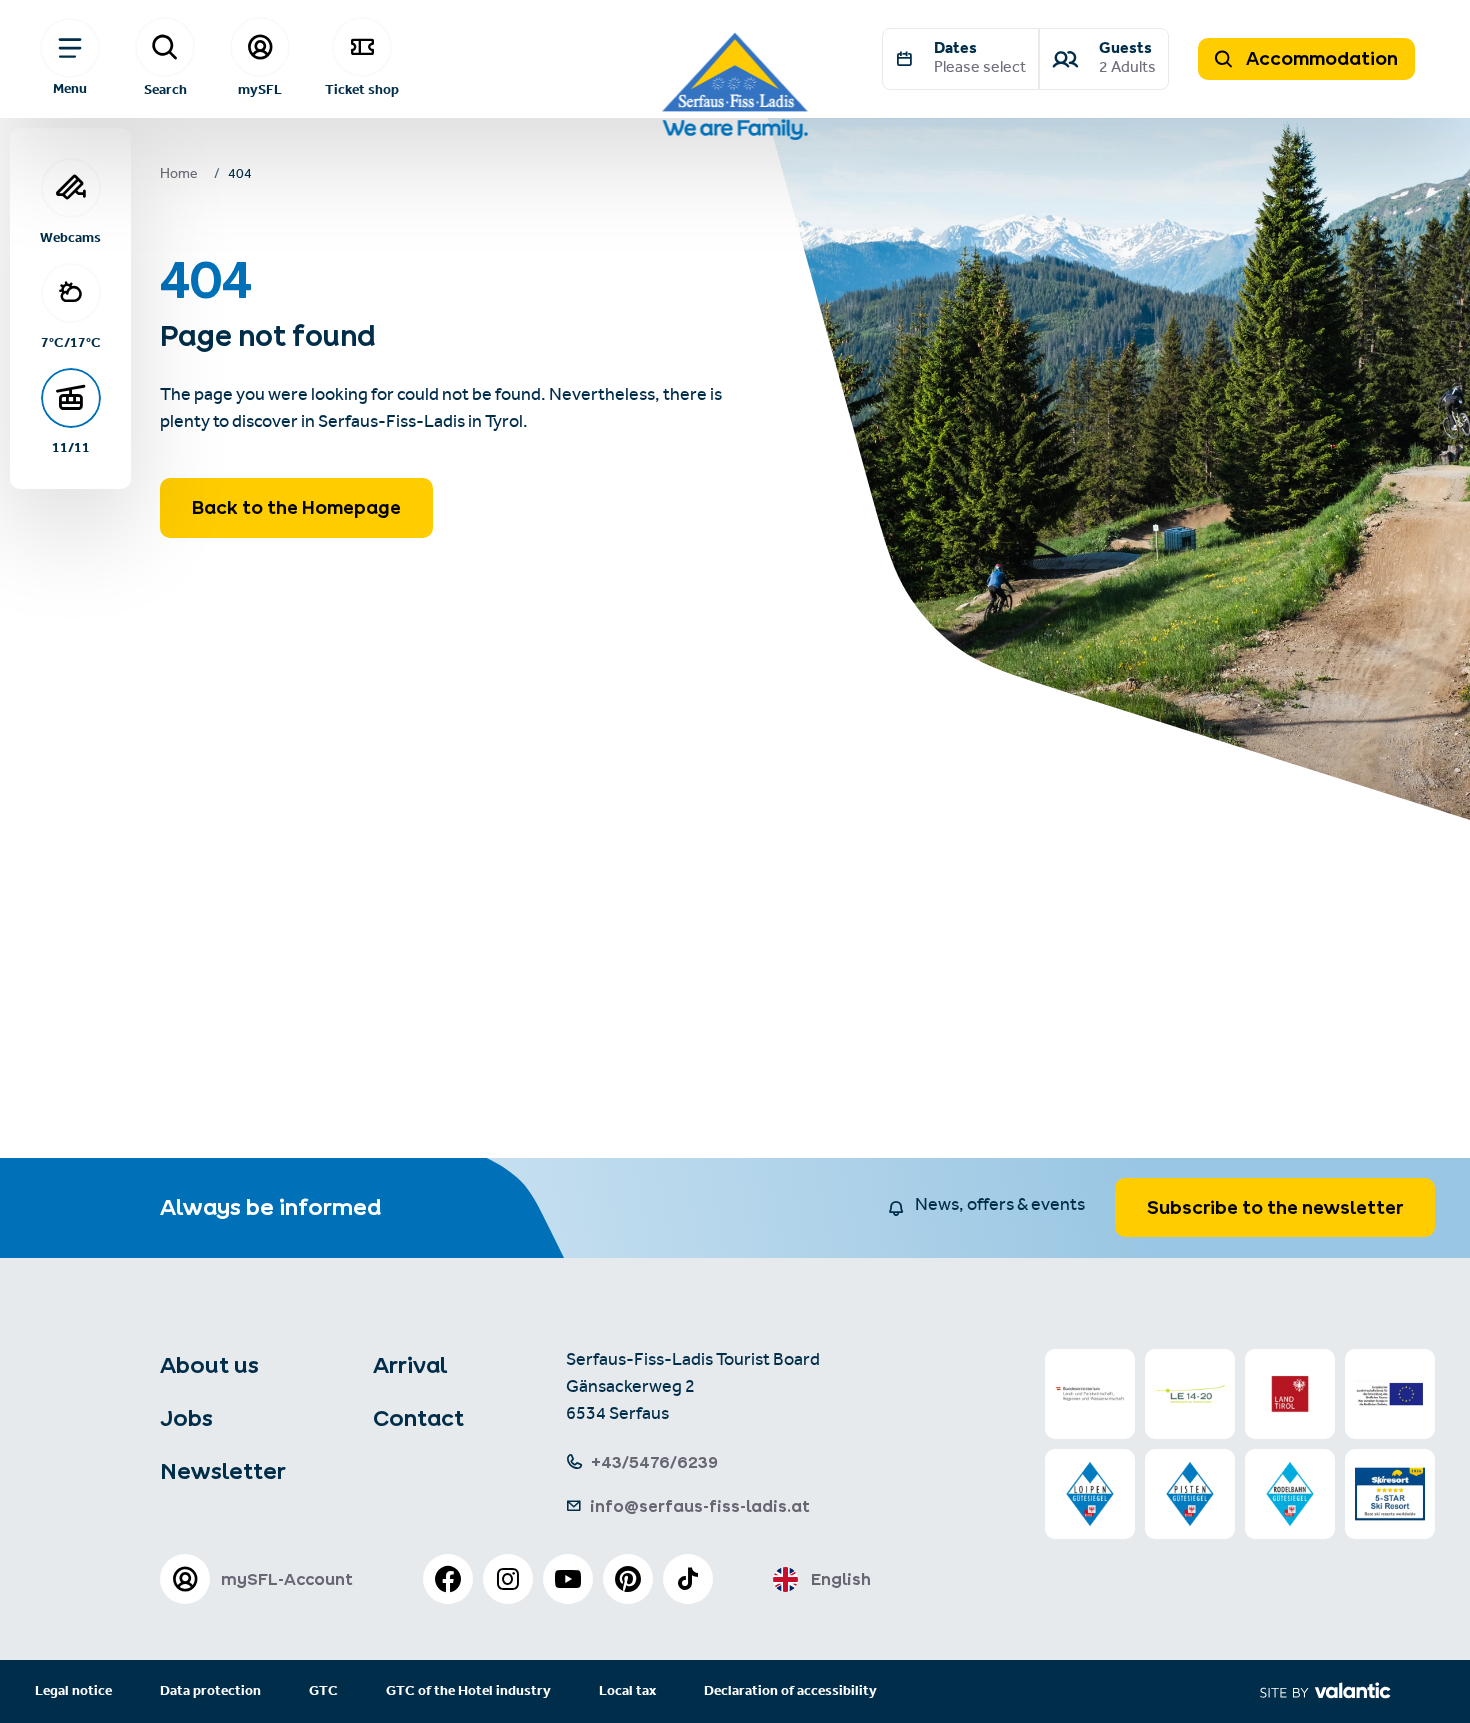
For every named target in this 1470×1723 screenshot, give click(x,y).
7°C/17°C (71, 342)
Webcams (70, 237)
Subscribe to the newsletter (1275, 1207)
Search (165, 89)
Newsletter (223, 1471)
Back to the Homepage (296, 507)
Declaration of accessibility (790, 1691)
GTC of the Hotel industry (468, 1691)
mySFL (260, 89)
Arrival (410, 1365)
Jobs (186, 1418)
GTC (323, 1691)
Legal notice (73, 1691)
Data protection (210, 1691)
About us (209, 1365)
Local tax (627, 1691)
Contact (418, 1418)
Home (179, 176)
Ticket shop (362, 89)
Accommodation (1320, 58)
